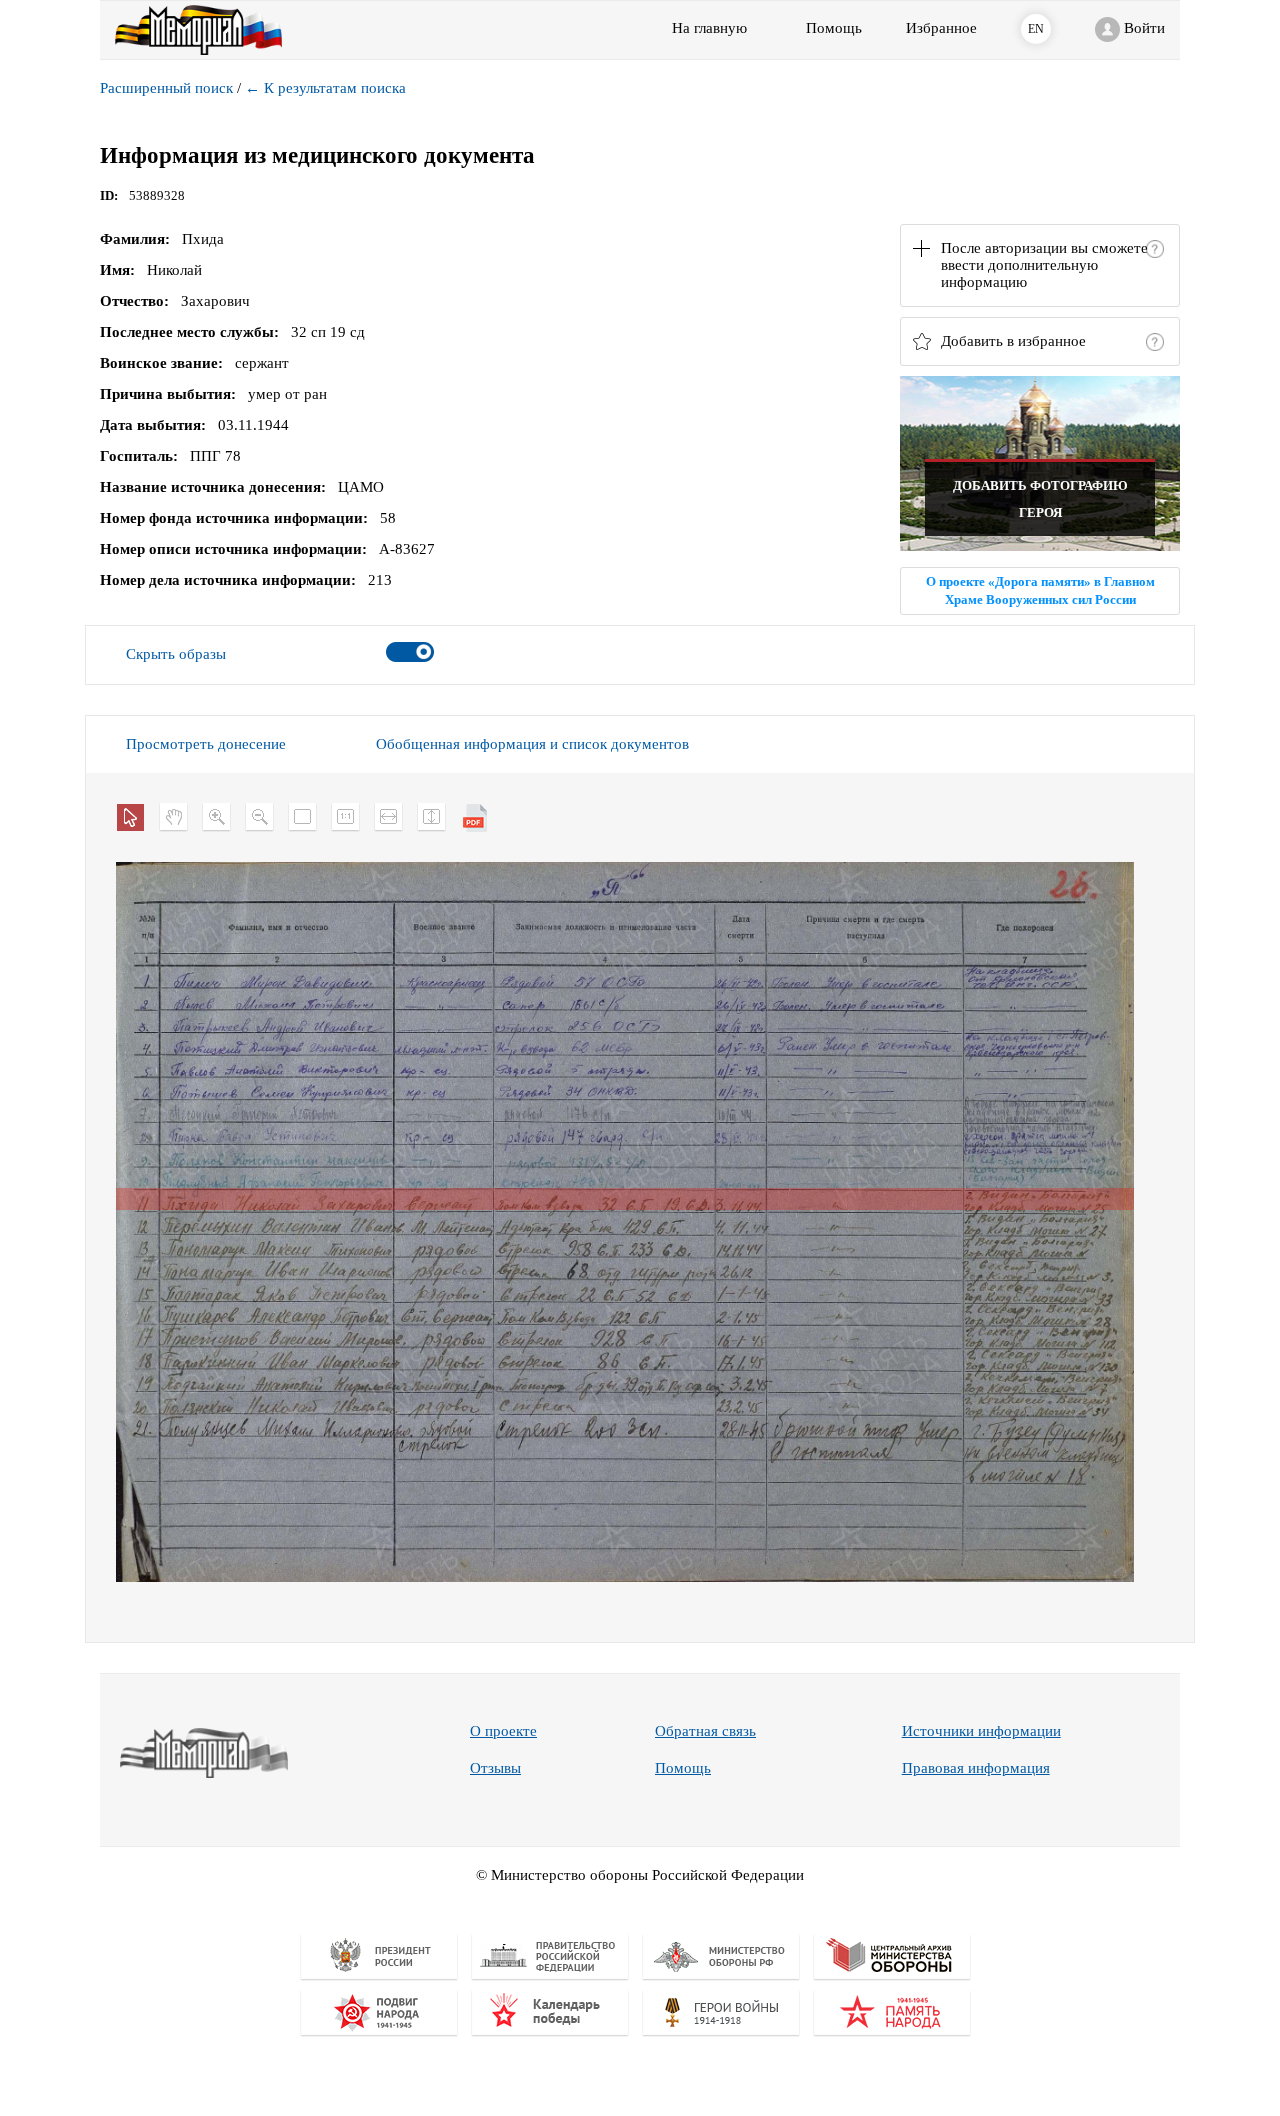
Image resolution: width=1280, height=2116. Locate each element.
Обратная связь (705, 1731)
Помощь (683, 1768)
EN (1036, 29)
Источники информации (981, 1731)
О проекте (503, 1731)
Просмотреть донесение (206, 744)
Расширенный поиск (166, 88)
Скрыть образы (176, 654)
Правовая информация (976, 1768)
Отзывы (495, 1768)
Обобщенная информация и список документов (532, 744)
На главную (709, 28)
